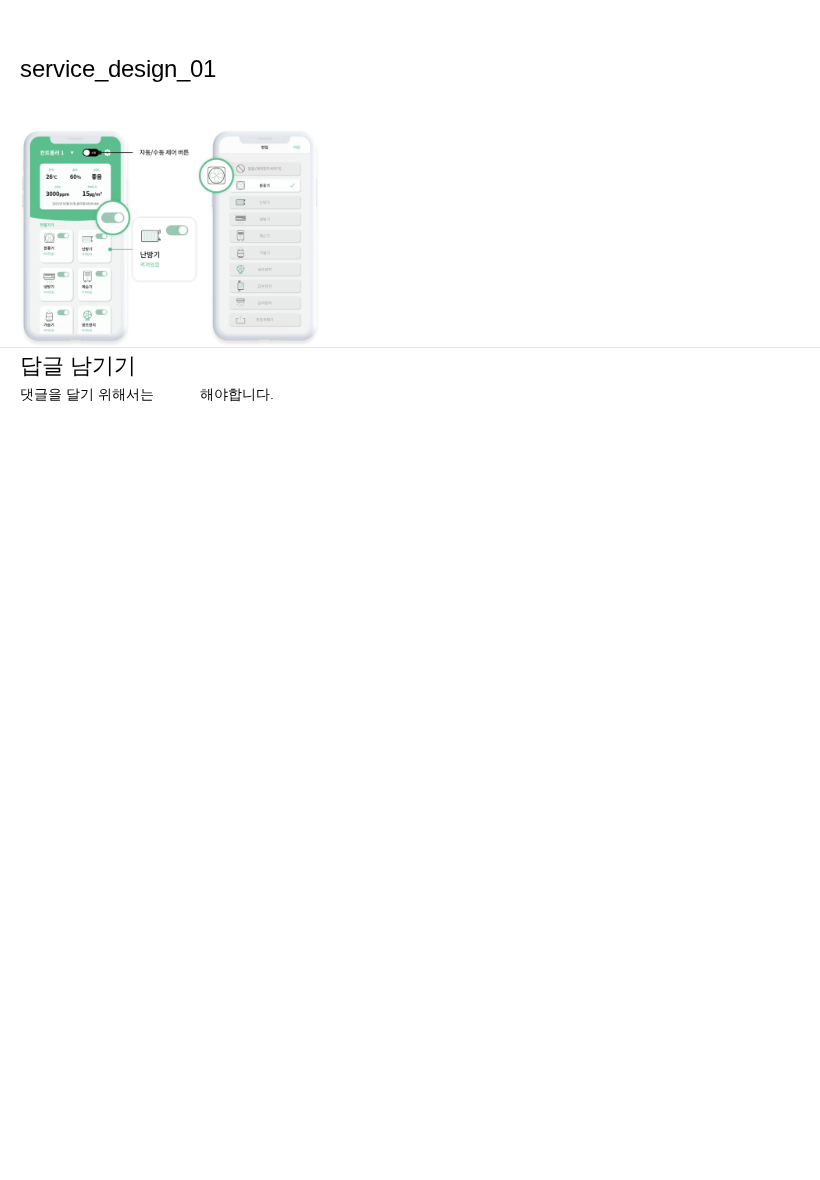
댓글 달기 (50, 104)
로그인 (179, 394)
